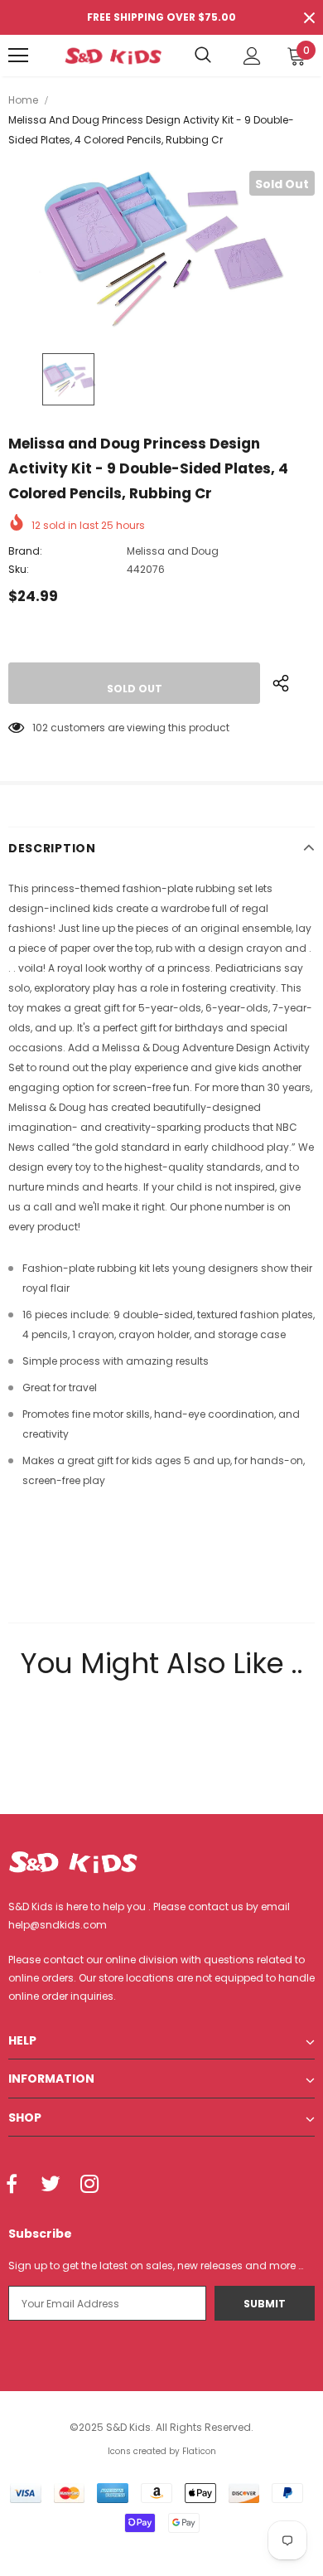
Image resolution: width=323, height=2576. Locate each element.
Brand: (25, 551)
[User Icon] (252, 56)
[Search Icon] (203, 56)
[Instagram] (89, 2185)
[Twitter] (51, 2185)
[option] (161, 249)
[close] (309, 17)
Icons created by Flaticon (162, 2451)
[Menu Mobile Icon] (18, 56)
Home (23, 100)
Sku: (19, 569)
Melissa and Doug (173, 551)
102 (40, 728)
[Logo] (113, 56)
